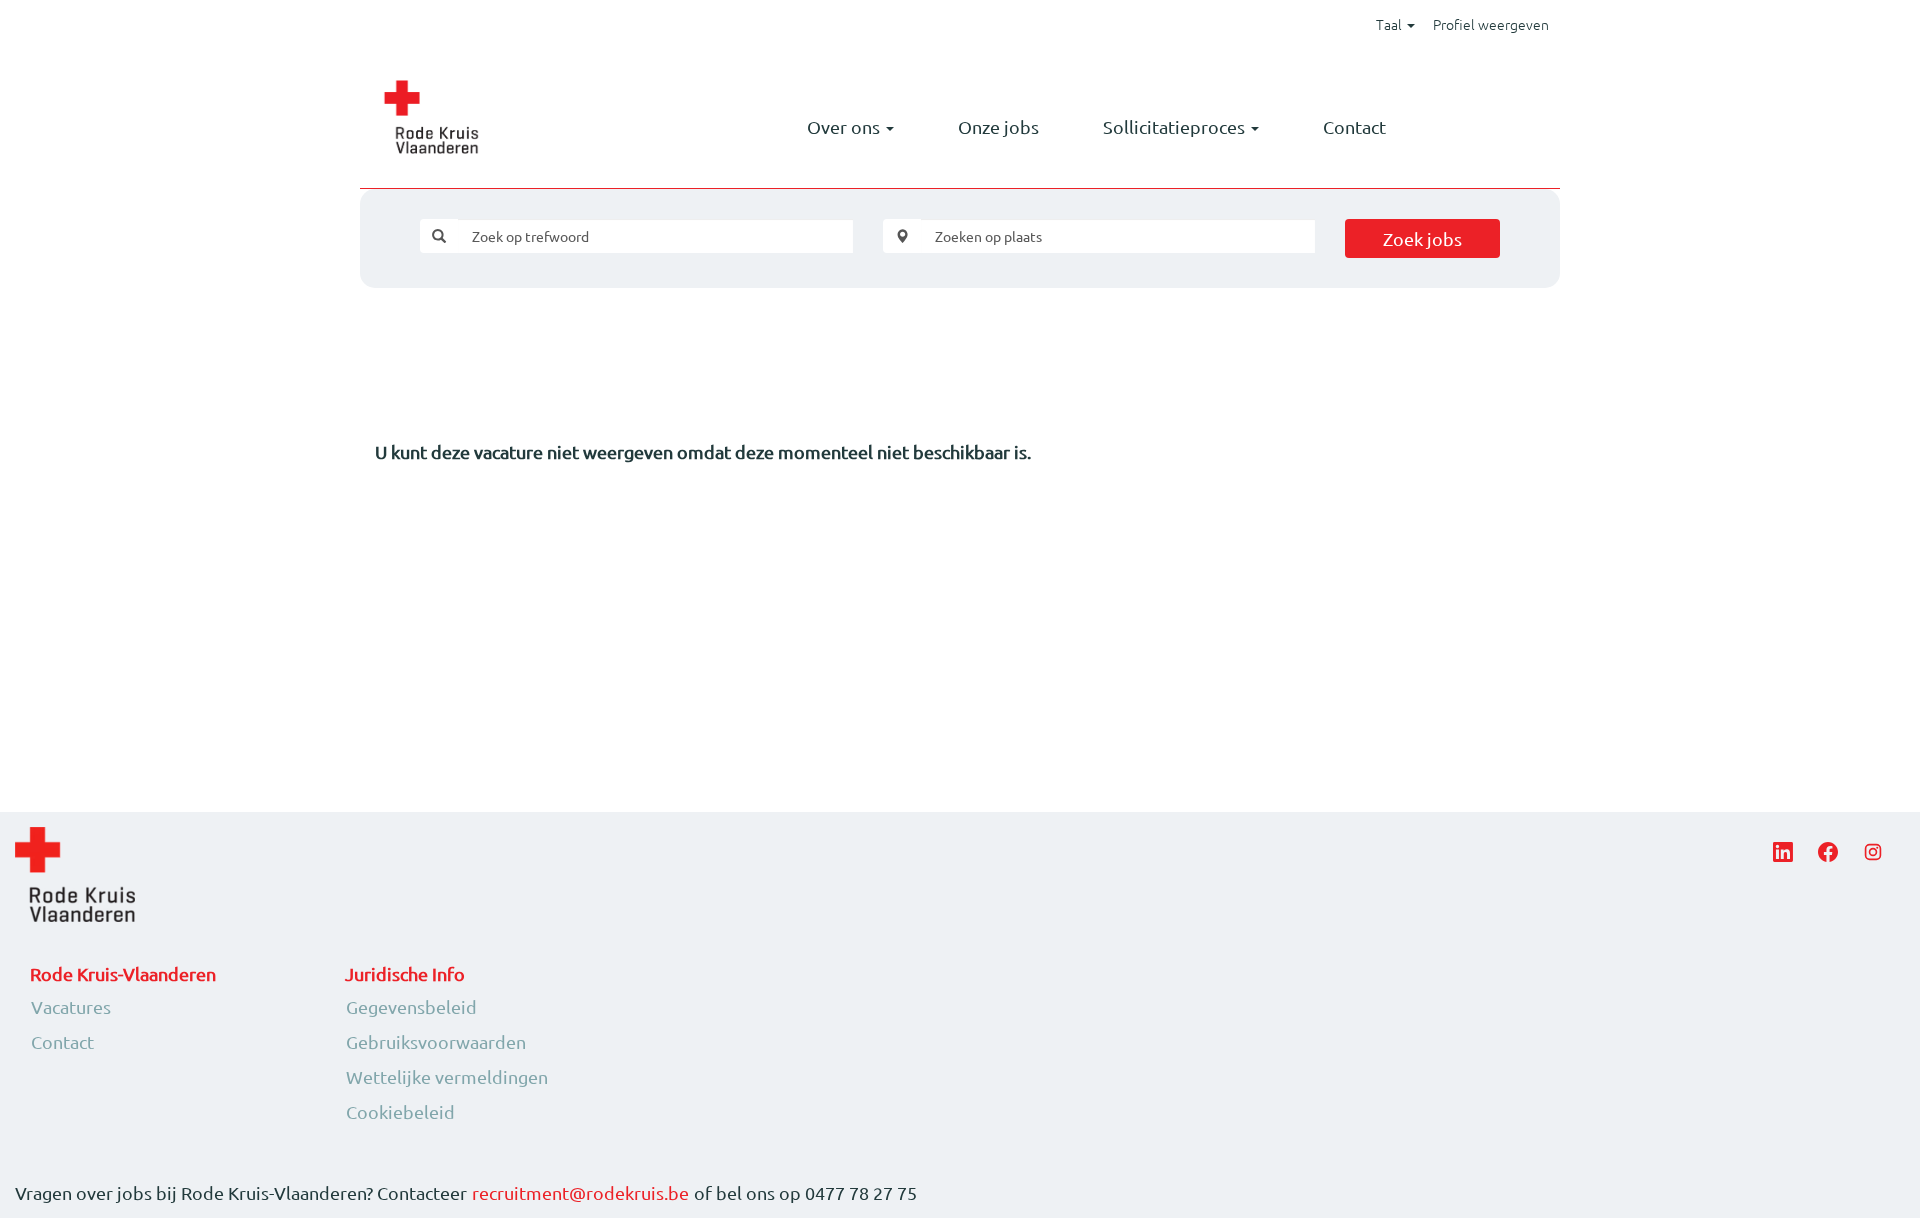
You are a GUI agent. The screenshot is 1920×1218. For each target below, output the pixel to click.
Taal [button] (1390, 24)
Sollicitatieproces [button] (1176, 126)
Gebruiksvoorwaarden (436, 1042)
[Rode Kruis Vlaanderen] (431, 117)
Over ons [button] (845, 126)
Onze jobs (998, 126)
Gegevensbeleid (411, 1007)
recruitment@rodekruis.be (580, 1193)
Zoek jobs (1422, 238)
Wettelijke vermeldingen (447, 1077)
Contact (1354, 126)
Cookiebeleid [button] (400, 1112)
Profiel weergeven (1491, 24)
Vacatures (71, 1007)
